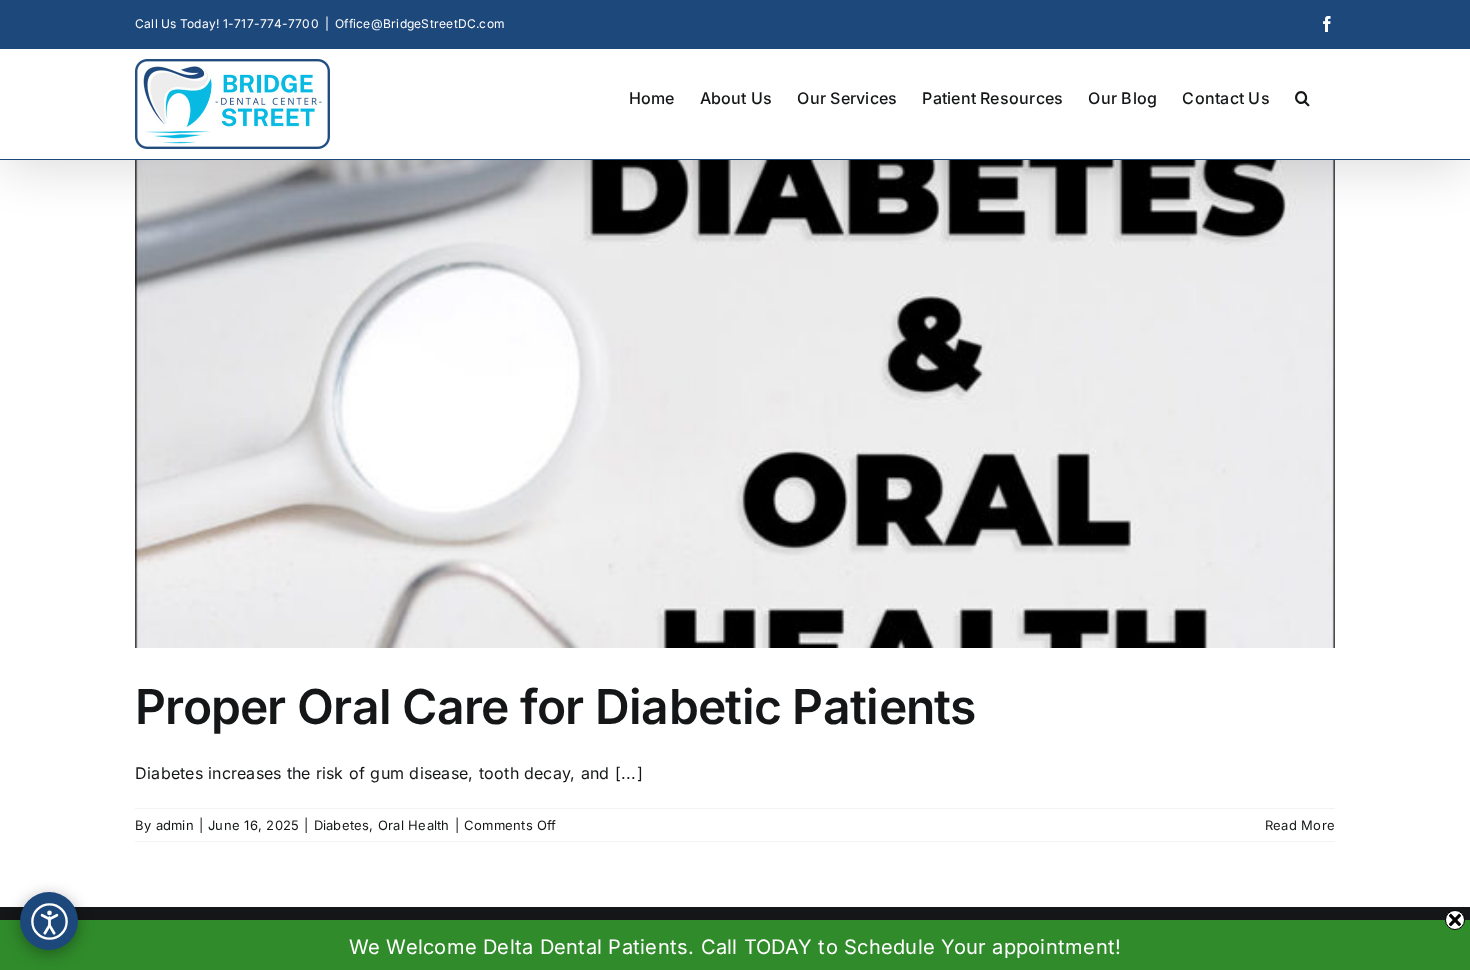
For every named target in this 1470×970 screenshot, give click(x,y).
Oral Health (414, 825)
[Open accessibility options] (49, 921)
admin (175, 825)
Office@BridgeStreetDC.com (420, 23)
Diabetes (342, 825)
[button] (1302, 96)
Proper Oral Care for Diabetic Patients (555, 706)
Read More (1300, 825)
